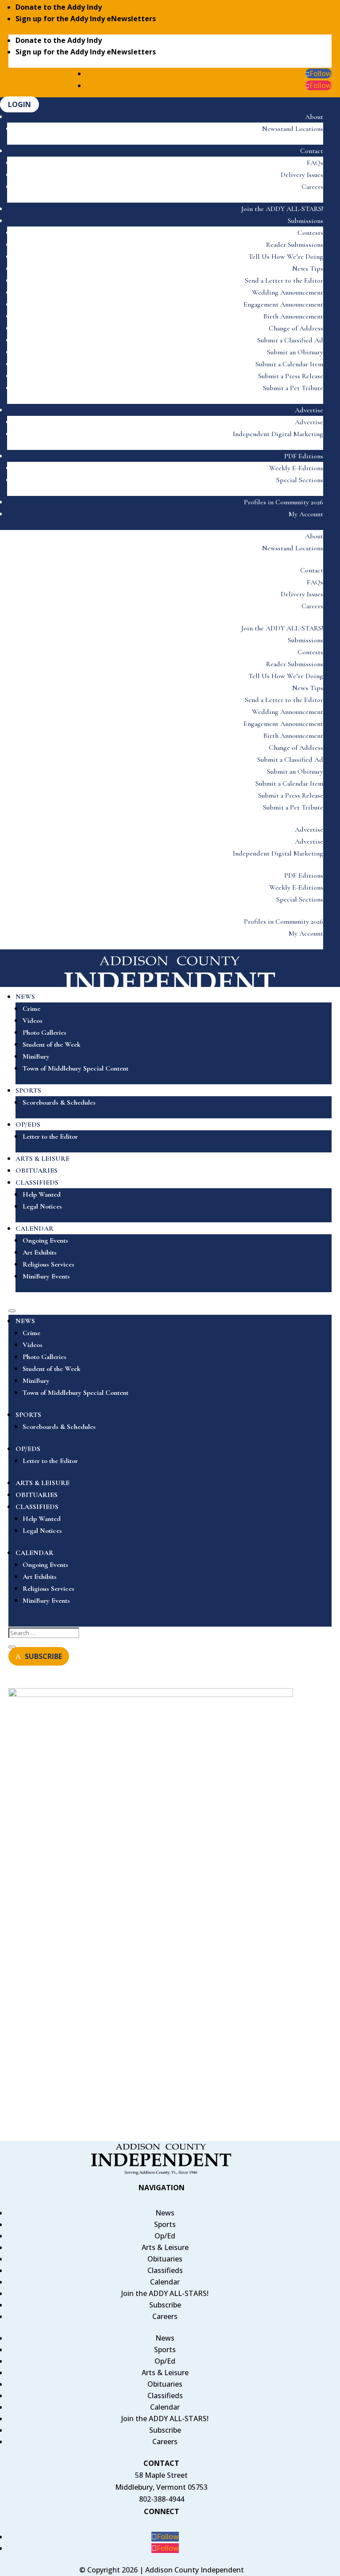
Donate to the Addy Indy (59, 7)
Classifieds (165, 2270)
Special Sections (300, 480)
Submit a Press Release (291, 376)
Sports (165, 2224)
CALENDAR (35, 1228)
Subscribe (165, 2305)
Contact (312, 151)
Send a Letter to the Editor (284, 280)
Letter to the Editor (50, 1136)
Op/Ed (165, 2236)
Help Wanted (42, 1194)
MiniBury (36, 1056)
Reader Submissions (295, 245)
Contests (310, 233)
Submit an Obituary (295, 352)
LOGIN (19, 104)
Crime (31, 1009)
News (165, 2213)
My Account (306, 514)
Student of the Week (52, 1044)
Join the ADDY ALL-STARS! (282, 209)
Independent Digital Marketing (278, 434)
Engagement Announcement (283, 304)
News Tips (308, 269)
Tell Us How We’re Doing (286, 257)
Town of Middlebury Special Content (75, 1068)
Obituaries (165, 2259)
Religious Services (48, 1264)
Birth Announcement (293, 316)
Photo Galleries (44, 1033)
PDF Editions (304, 456)
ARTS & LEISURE (42, 1159)
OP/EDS (28, 1125)
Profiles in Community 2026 (284, 502)
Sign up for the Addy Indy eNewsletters (86, 19)
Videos (33, 1021)
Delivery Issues (302, 175)
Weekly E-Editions (296, 468)
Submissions (305, 221)
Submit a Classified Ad (290, 340)
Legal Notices (42, 1206)
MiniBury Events (46, 1276)
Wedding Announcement (288, 292)
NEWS (25, 997)
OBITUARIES (37, 1171)
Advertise (309, 410)
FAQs (315, 163)
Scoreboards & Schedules (59, 1102)
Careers (312, 187)
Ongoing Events (45, 1240)
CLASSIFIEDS (37, 1182)
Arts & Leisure (165, 2247)
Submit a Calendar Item (289, 364)
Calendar (165, 2282)
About (314, 117)
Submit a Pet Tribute (293, 388)
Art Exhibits (40, 1252)
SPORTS (28, 1090)
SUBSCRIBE (43, 1656)
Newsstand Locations (293, 129)
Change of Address (296, 328)
